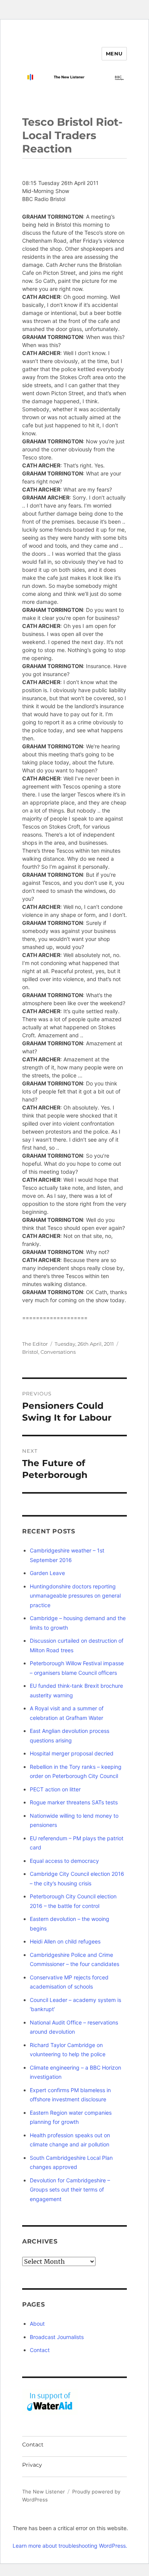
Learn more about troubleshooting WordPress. (70, 2546)
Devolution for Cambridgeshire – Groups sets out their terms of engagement (70, 2190)
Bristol (30, 1352)
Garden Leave (47, 1573)
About (37, 2324)
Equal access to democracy (64, 1861)
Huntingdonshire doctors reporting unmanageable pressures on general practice (75, 1596)
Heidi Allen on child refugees (65, 1941)
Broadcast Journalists (57, 2337)
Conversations (58, 1352)
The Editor (35, 1344)
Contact (40, 2350)
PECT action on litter (55, 1789)
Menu (114, 54)
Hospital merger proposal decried (72, 1753)
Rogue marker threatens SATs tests (74, 1802)
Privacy (32, 2465)
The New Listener (44, 2492)
